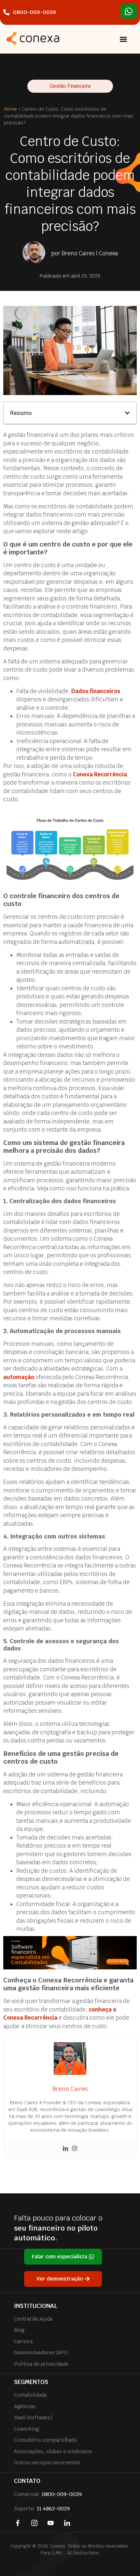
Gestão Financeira (70, 86)
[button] (123, 39)
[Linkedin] (65, 2149)
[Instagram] (75, 2149)
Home (10, 109)
